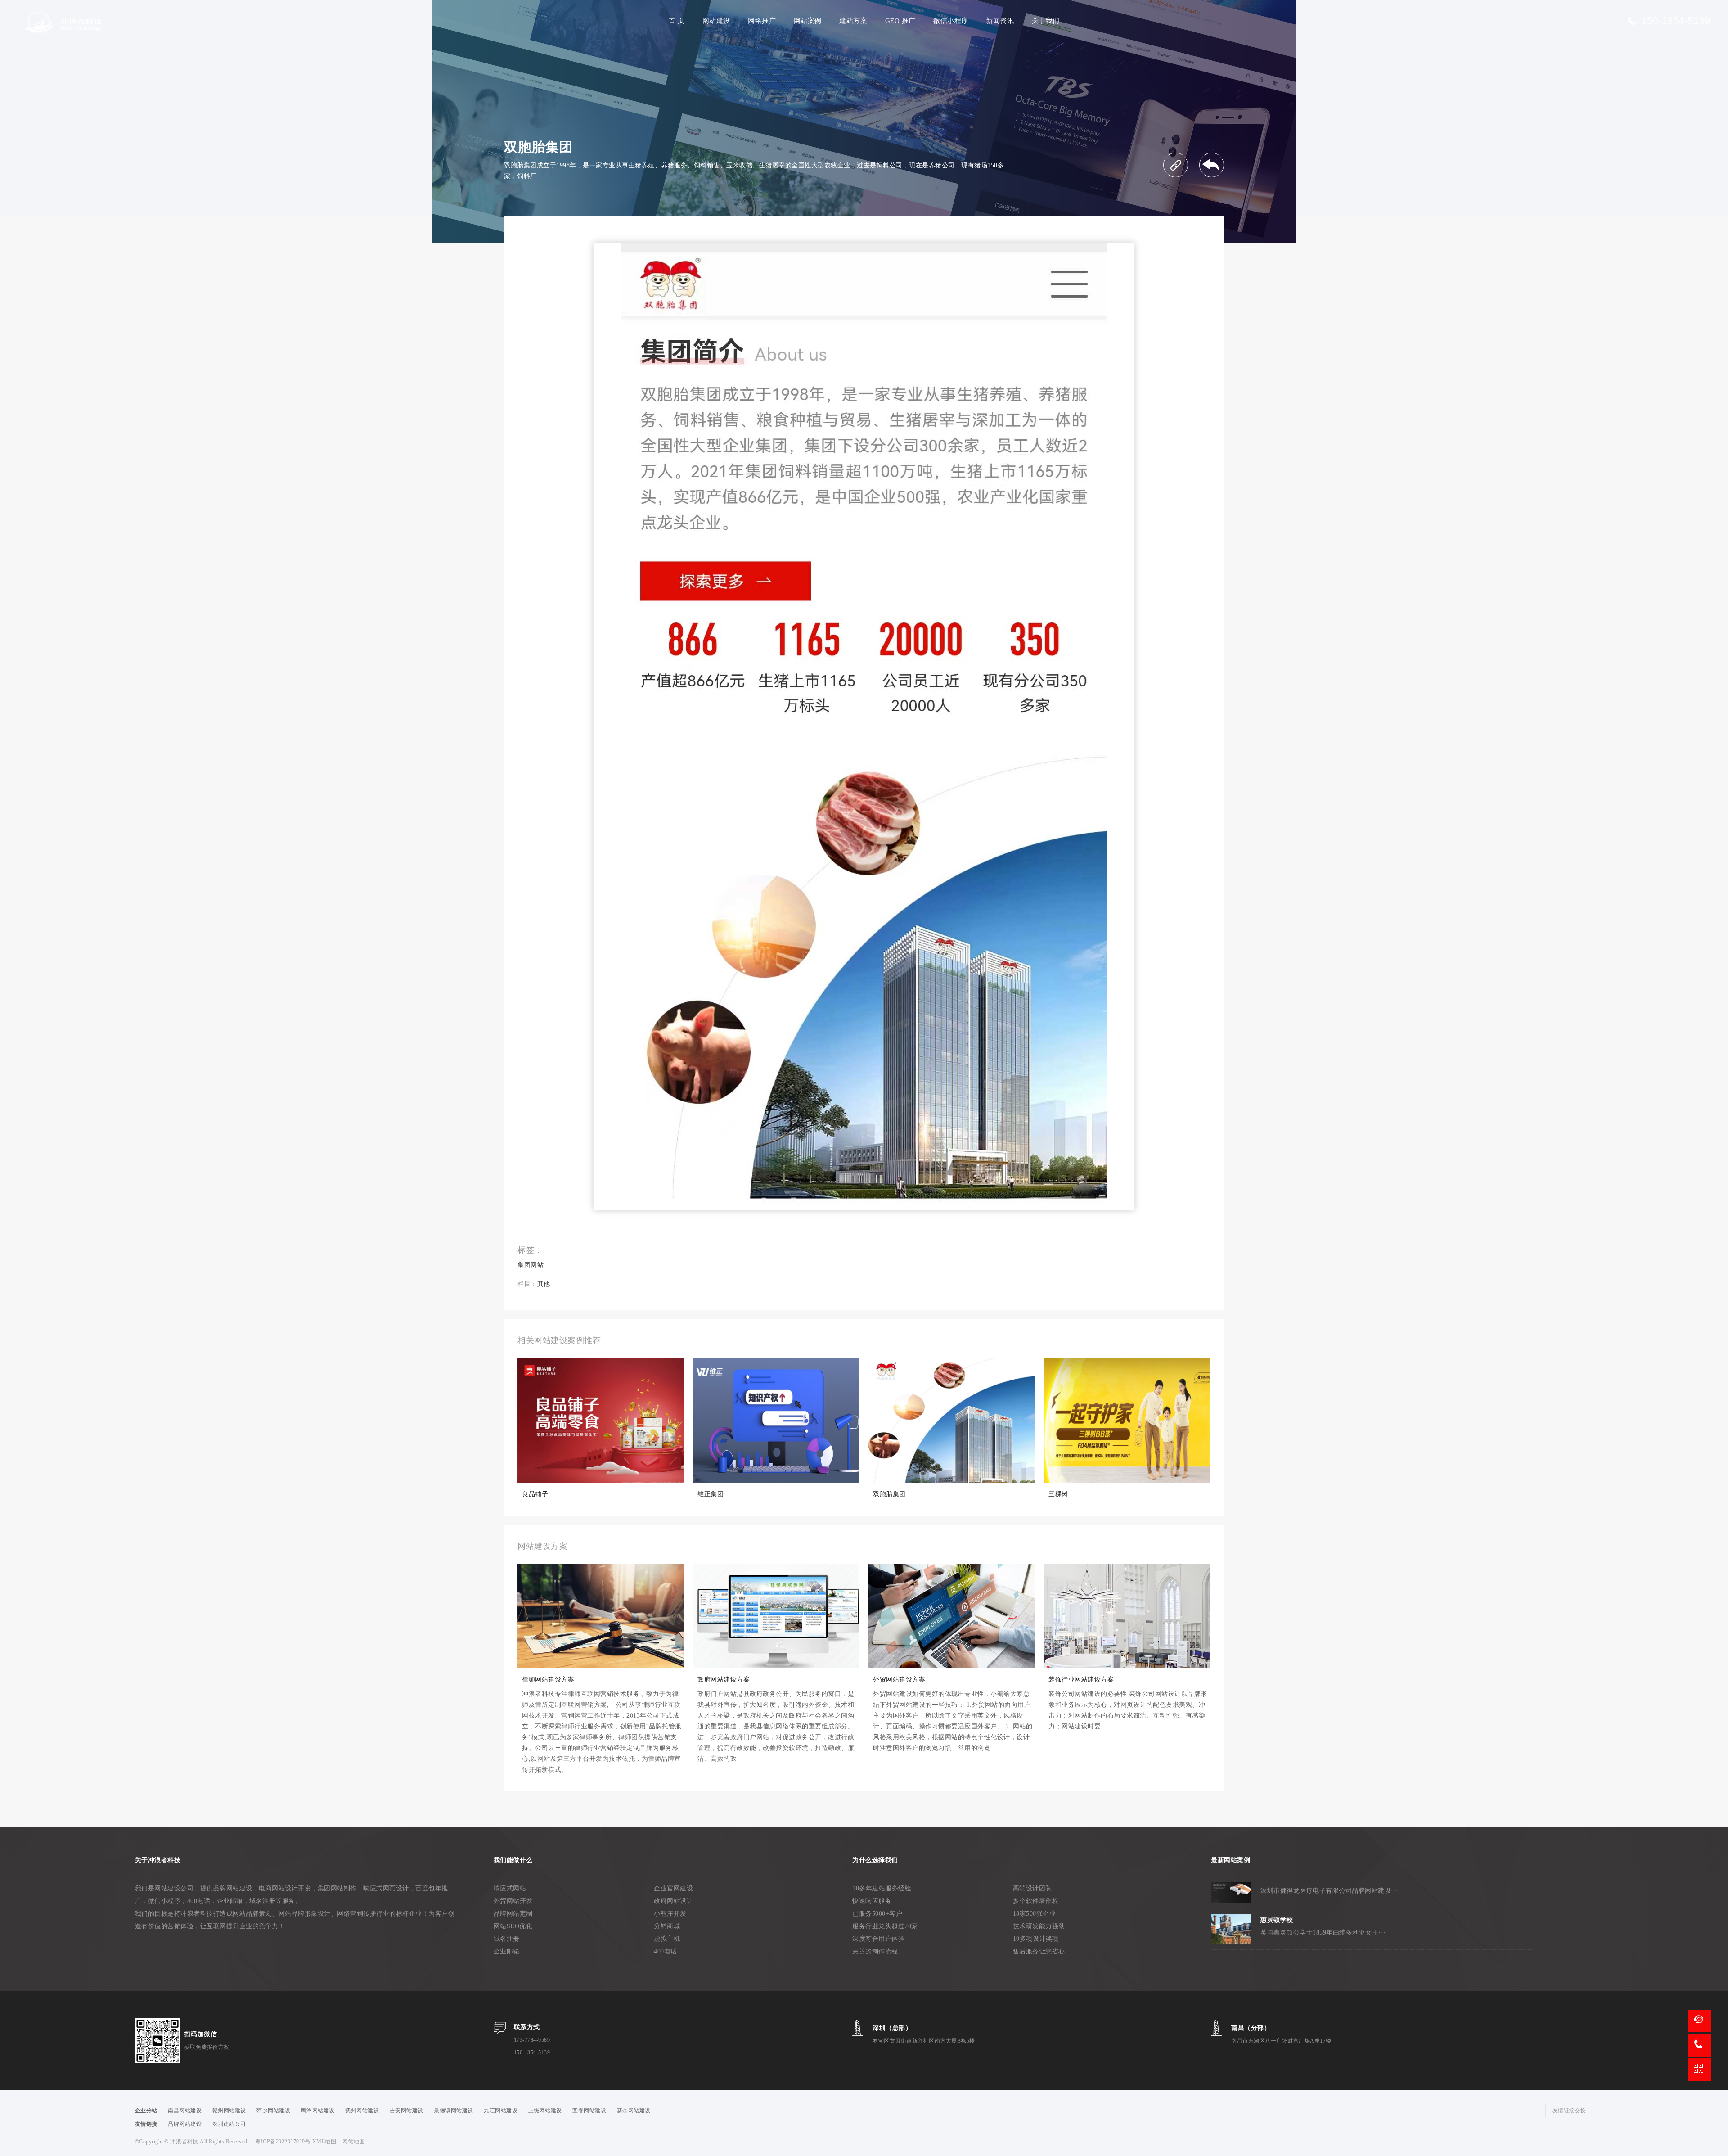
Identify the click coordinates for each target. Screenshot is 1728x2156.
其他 (544, 1284)
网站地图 (354, 2142)
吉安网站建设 (407, 2111)
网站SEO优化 (513, 1926)
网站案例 (808, 21)
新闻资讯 (1000, 21)
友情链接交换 (1569, 2111)
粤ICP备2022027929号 (284, 2142)
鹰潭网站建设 (318, 2111)
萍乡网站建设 (273, 2111)
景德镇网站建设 (454, 2111)
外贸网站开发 (513, 1901)
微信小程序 (951, 21)
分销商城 (667, 1926)
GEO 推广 (900, 21)
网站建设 (716, 21)
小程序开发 (670, 1914)
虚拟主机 (667, 1939)
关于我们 (1046, 21)
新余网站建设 (634, 2111)
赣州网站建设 (229, 2111)
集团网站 (531, 1265)
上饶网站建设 (545, 2111)
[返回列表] (1212, 165)
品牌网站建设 (185, 2124)
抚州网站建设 (362, 2111)
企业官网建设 (673, 1888)
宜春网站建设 (589, 2111)
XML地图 (324, 2142)
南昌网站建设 (185, 2111)
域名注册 (507, 1939)
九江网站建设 (501, 2111)
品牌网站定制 (513, 1914)
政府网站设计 (673, 1901)
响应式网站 (510, 1888)
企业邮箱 (507, 1951)
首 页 (677, 21)
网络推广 (762, 21)
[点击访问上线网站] (1176, 165)
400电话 (666, 1951)
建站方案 (853, 21)
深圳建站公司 (229, 2124)
